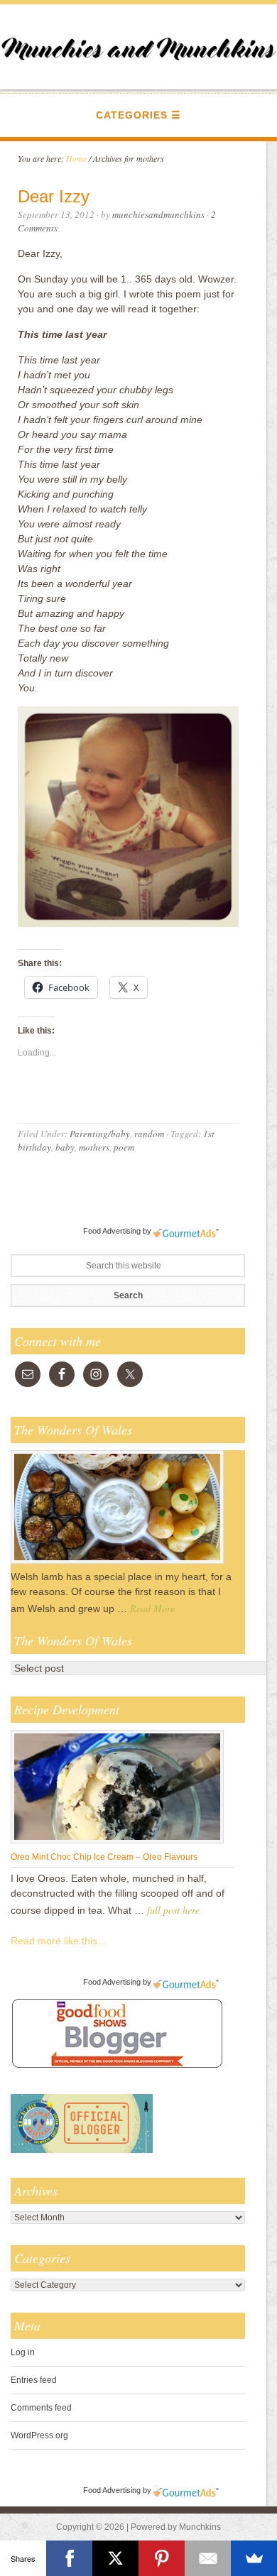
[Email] (208, 2558)
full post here (173, 1910)
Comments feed (41, 2408)
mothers (94, 1147)
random (149, 1134)
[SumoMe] (254, 2558)
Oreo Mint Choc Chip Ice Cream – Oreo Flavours (104, 1857)
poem (124, 1147)
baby (65, 1147)
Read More (152, 1608)
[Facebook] (69, 2558)
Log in (23, 2352)
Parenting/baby (100, 1134)
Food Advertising (112, 1231)
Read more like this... (58, 1941)
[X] (115, 2558)
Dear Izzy (54, 196)
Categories (132, 115)
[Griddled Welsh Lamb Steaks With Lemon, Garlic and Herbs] (117, 1563)
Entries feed (34, 2380)
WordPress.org (39, 2435)
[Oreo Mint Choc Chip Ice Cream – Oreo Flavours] (117, 1843)
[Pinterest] (162, 2558)
